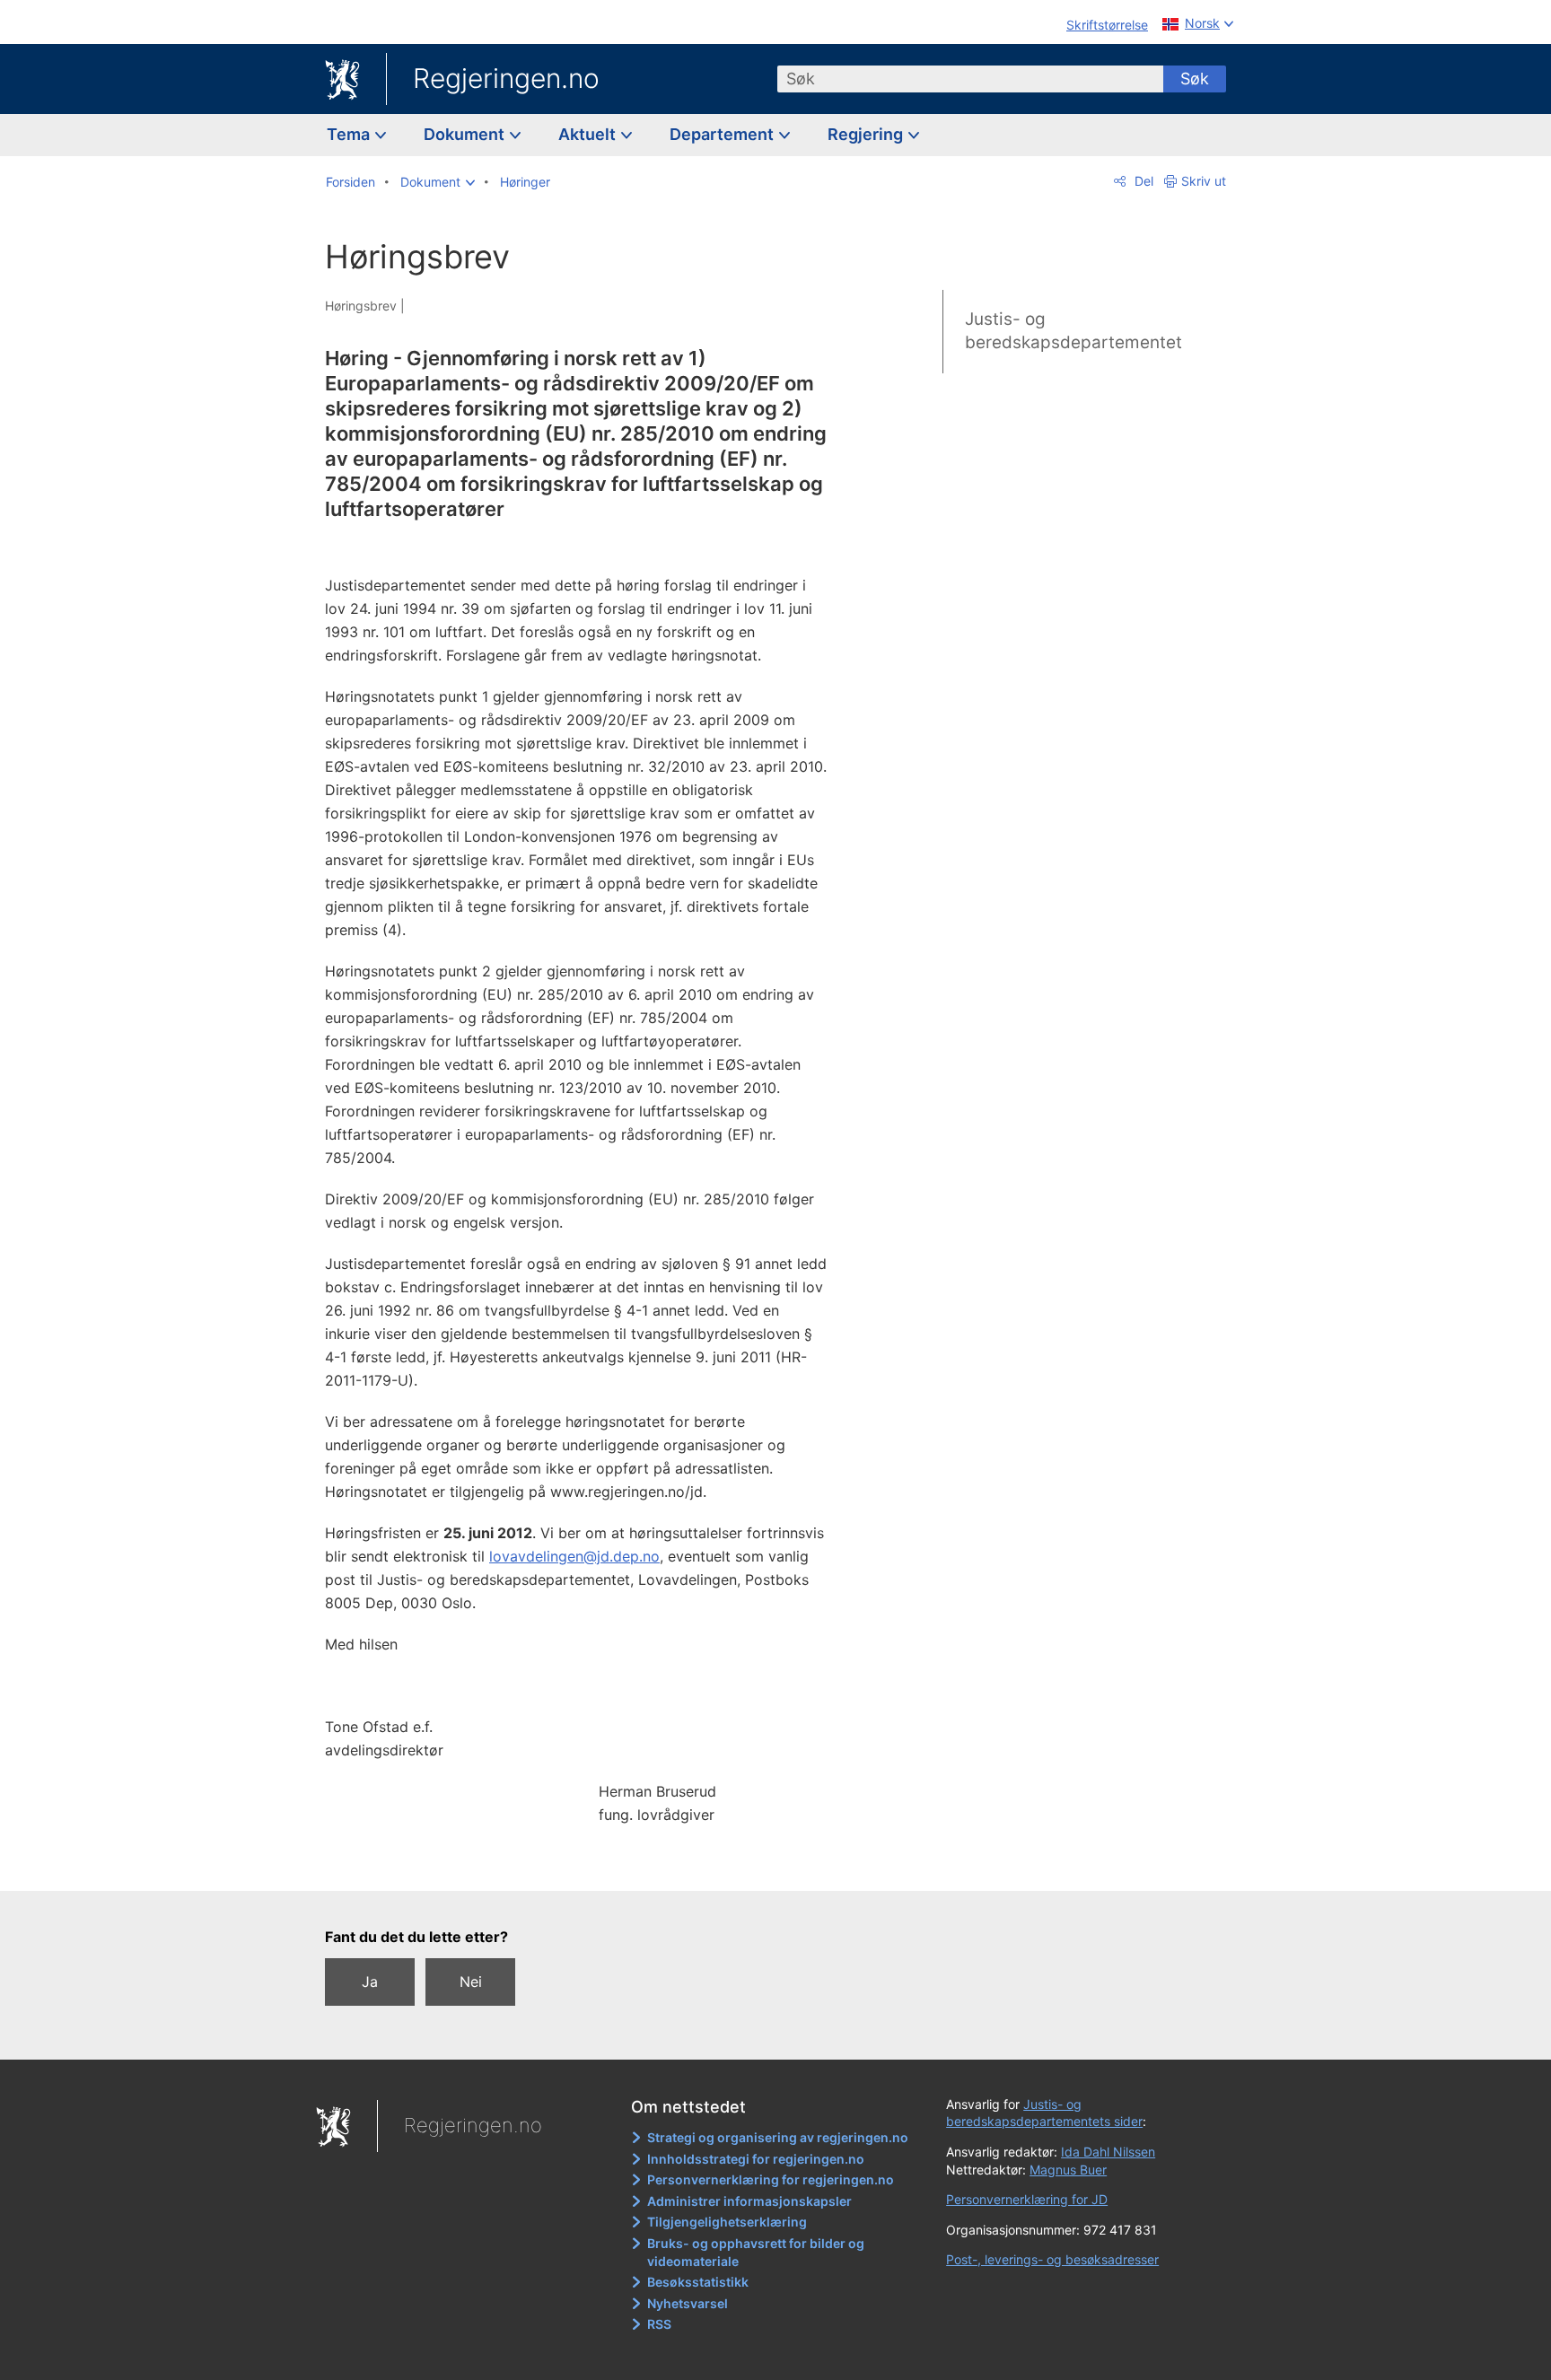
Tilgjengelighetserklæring (727, 2222)
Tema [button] (350, 134)
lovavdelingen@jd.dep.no (574, 1556)
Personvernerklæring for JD (1027, 2199)
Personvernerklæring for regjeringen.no (771, 2179)
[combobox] (970, 79)
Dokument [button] (466, 134)
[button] (438, 182)
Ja (370, 1982)
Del (1142, 181)
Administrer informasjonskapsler (749, 2201)
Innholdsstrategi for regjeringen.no (756, 2159)
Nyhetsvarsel (688, 2303)
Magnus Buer (1068, 2170)
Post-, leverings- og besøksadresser (1052, 2259)
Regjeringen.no (506, 78)
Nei (471, 1982)
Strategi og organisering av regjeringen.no (778, 2137)
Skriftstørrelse (1107, 25)
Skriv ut (1204, 181)
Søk (1195, 79)
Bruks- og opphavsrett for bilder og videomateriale (756, 2252)
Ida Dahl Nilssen (1108, 2152)
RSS (659, 2324)
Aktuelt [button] (589, 134)
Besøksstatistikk (698, 2282)
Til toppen (586, 1864)
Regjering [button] (867, 134)
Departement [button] (723, 134)
